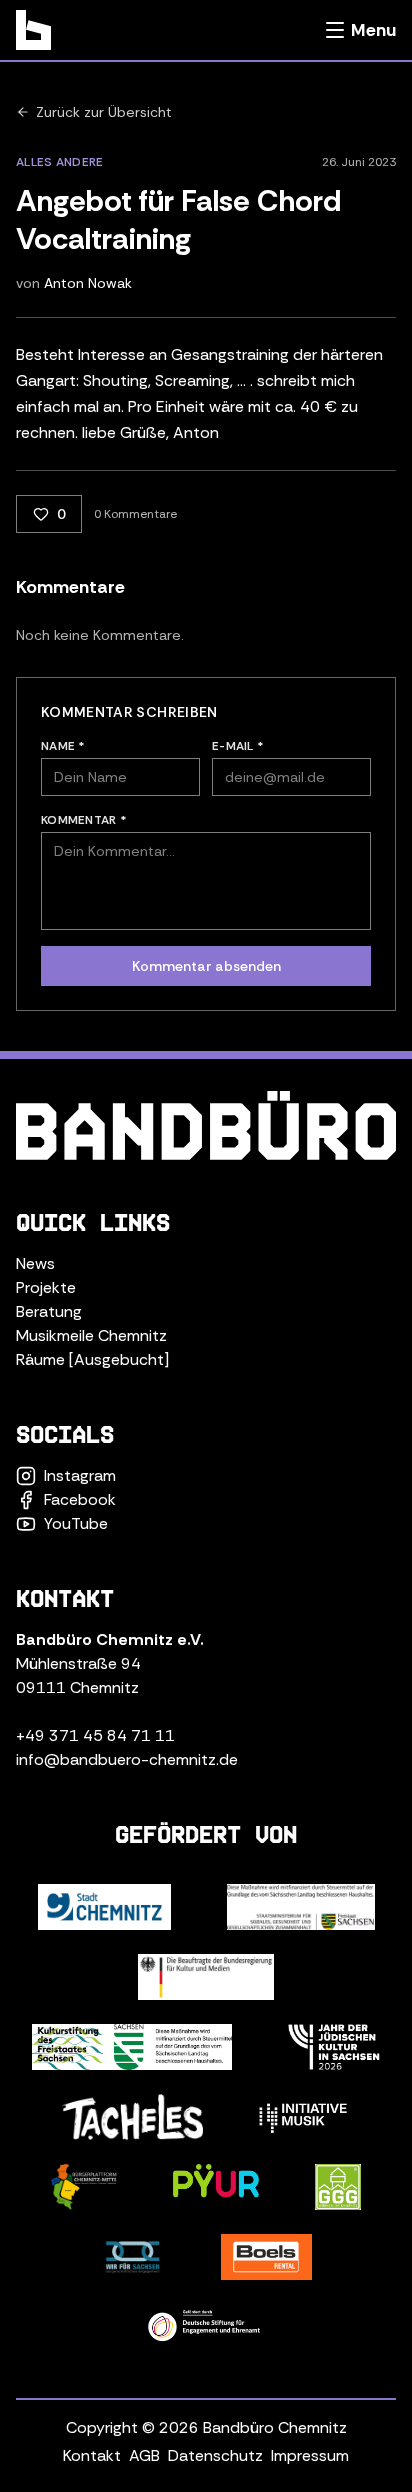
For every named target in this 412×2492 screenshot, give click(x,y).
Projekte (46, 1287)
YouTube (76, 1523)
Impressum (310, 2455)
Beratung (49, 1311)
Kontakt (92, 2455)
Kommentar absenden (206, 966)
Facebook (80, 1499)
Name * (63, 746)
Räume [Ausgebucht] (92, 1359)
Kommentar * (84, 820)
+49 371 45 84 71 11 (95, 1735)
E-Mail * (238, 746)
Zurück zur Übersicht (104, 112)
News (35, 1263)
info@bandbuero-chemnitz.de (127, 1759)
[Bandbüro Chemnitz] (33, 30)
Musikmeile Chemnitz (91, 1335)
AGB (144, 2455)
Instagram (80, 1475)
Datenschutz (215, 2455)
